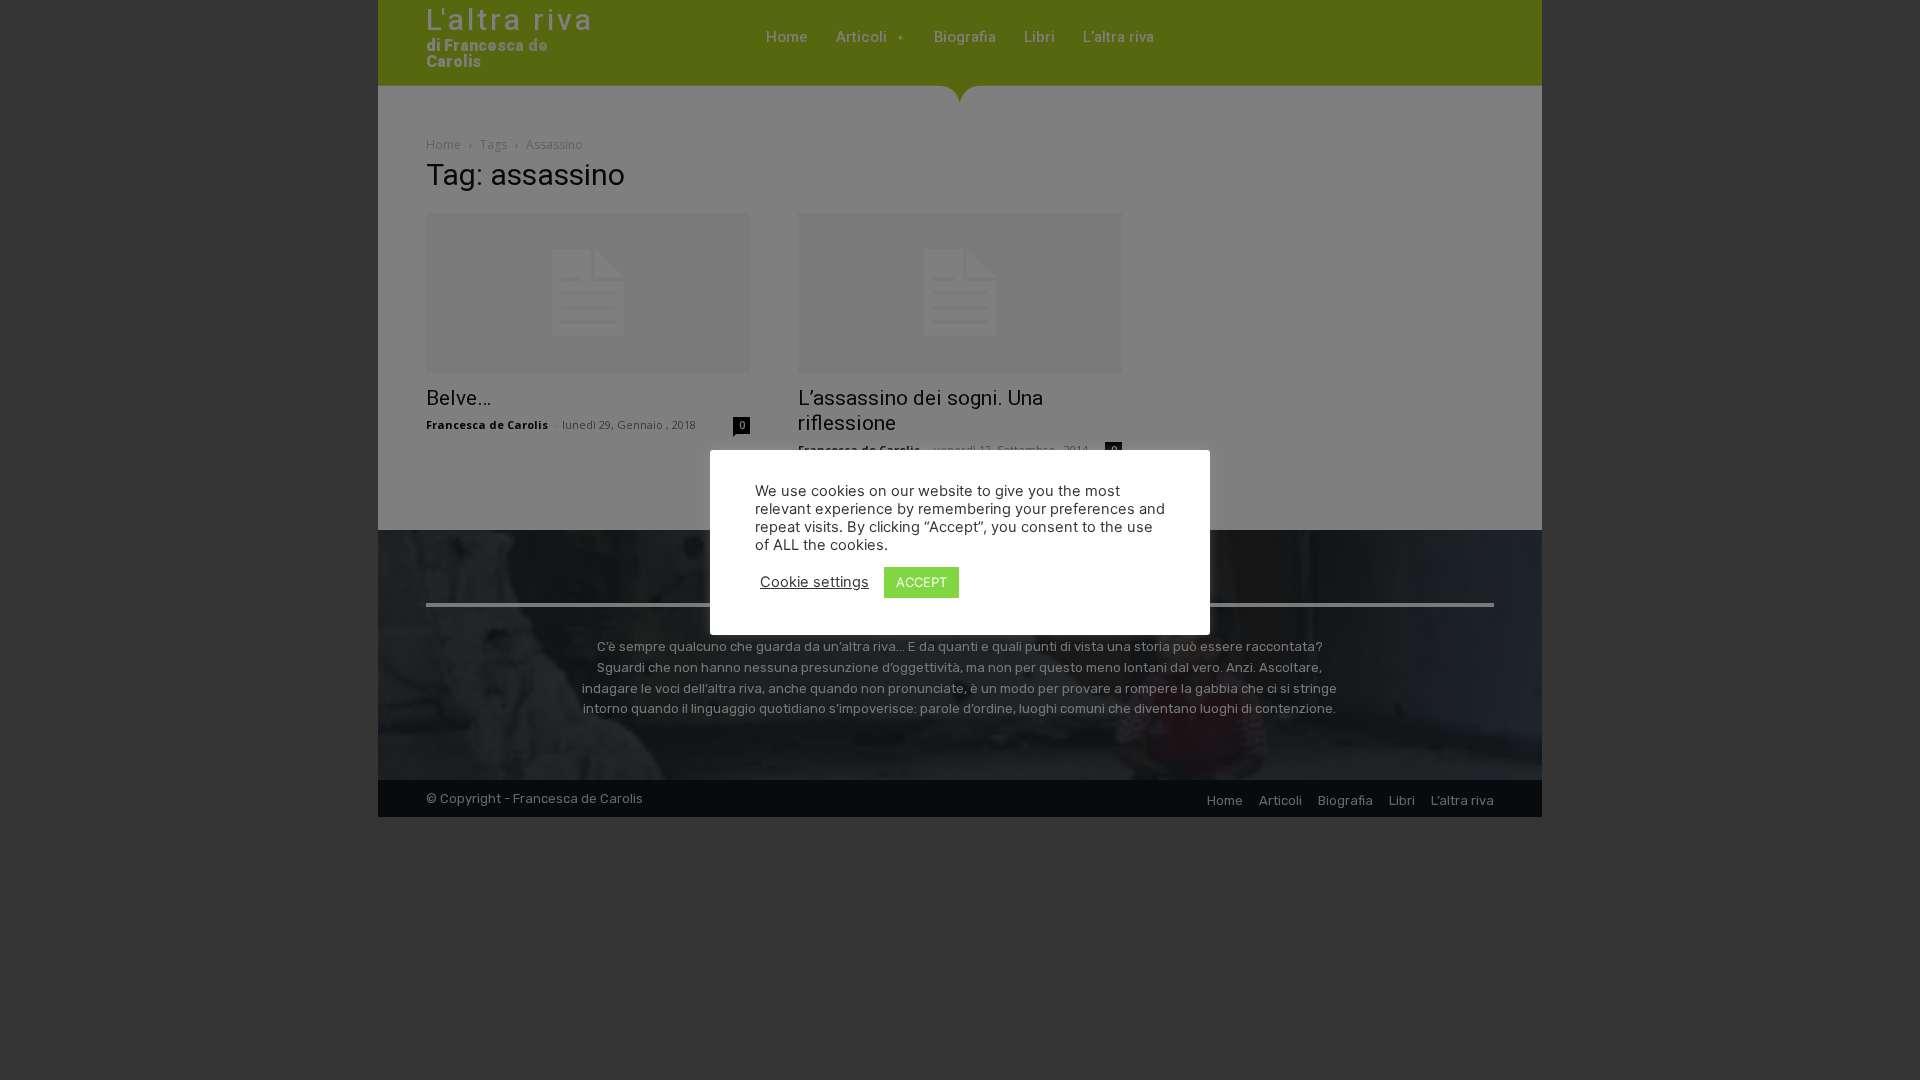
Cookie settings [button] (814, 582)
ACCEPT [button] (921, 582)
